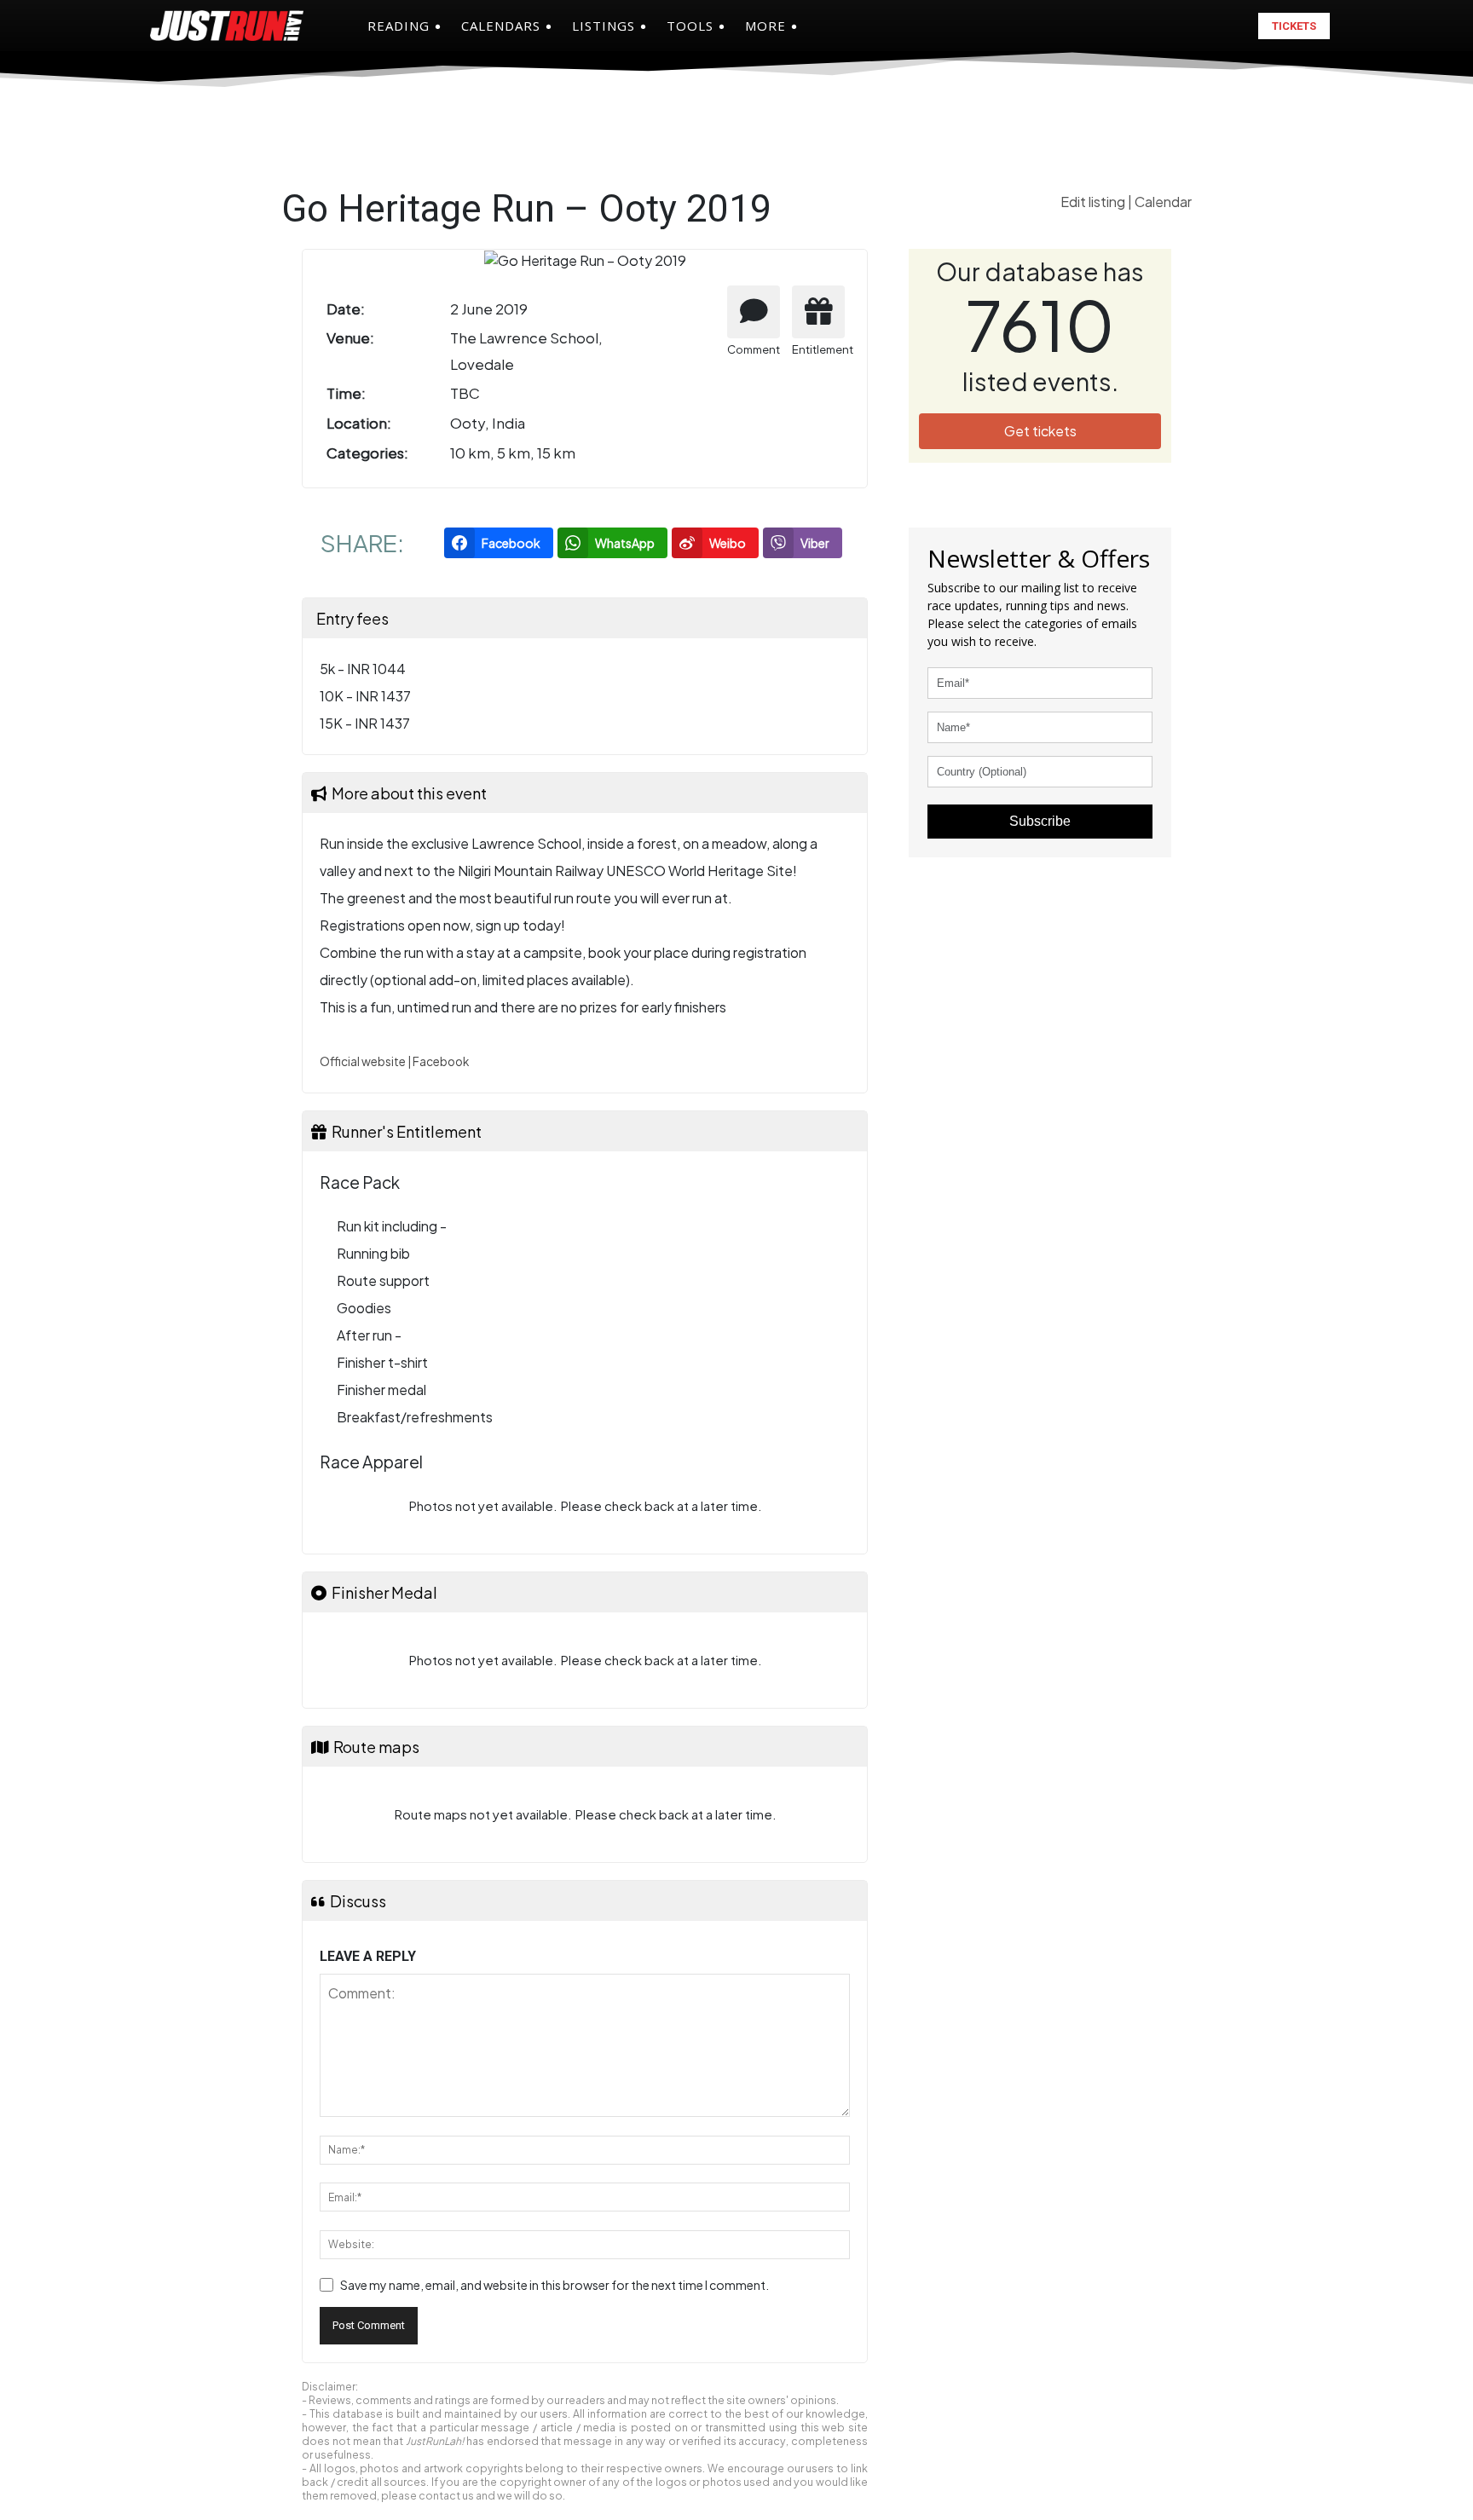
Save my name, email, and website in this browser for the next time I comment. (555, 2285)
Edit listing (1094, 202)
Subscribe (1040, 821)
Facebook (441, 1061)
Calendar (1163, 202)
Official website (363, 1061)
